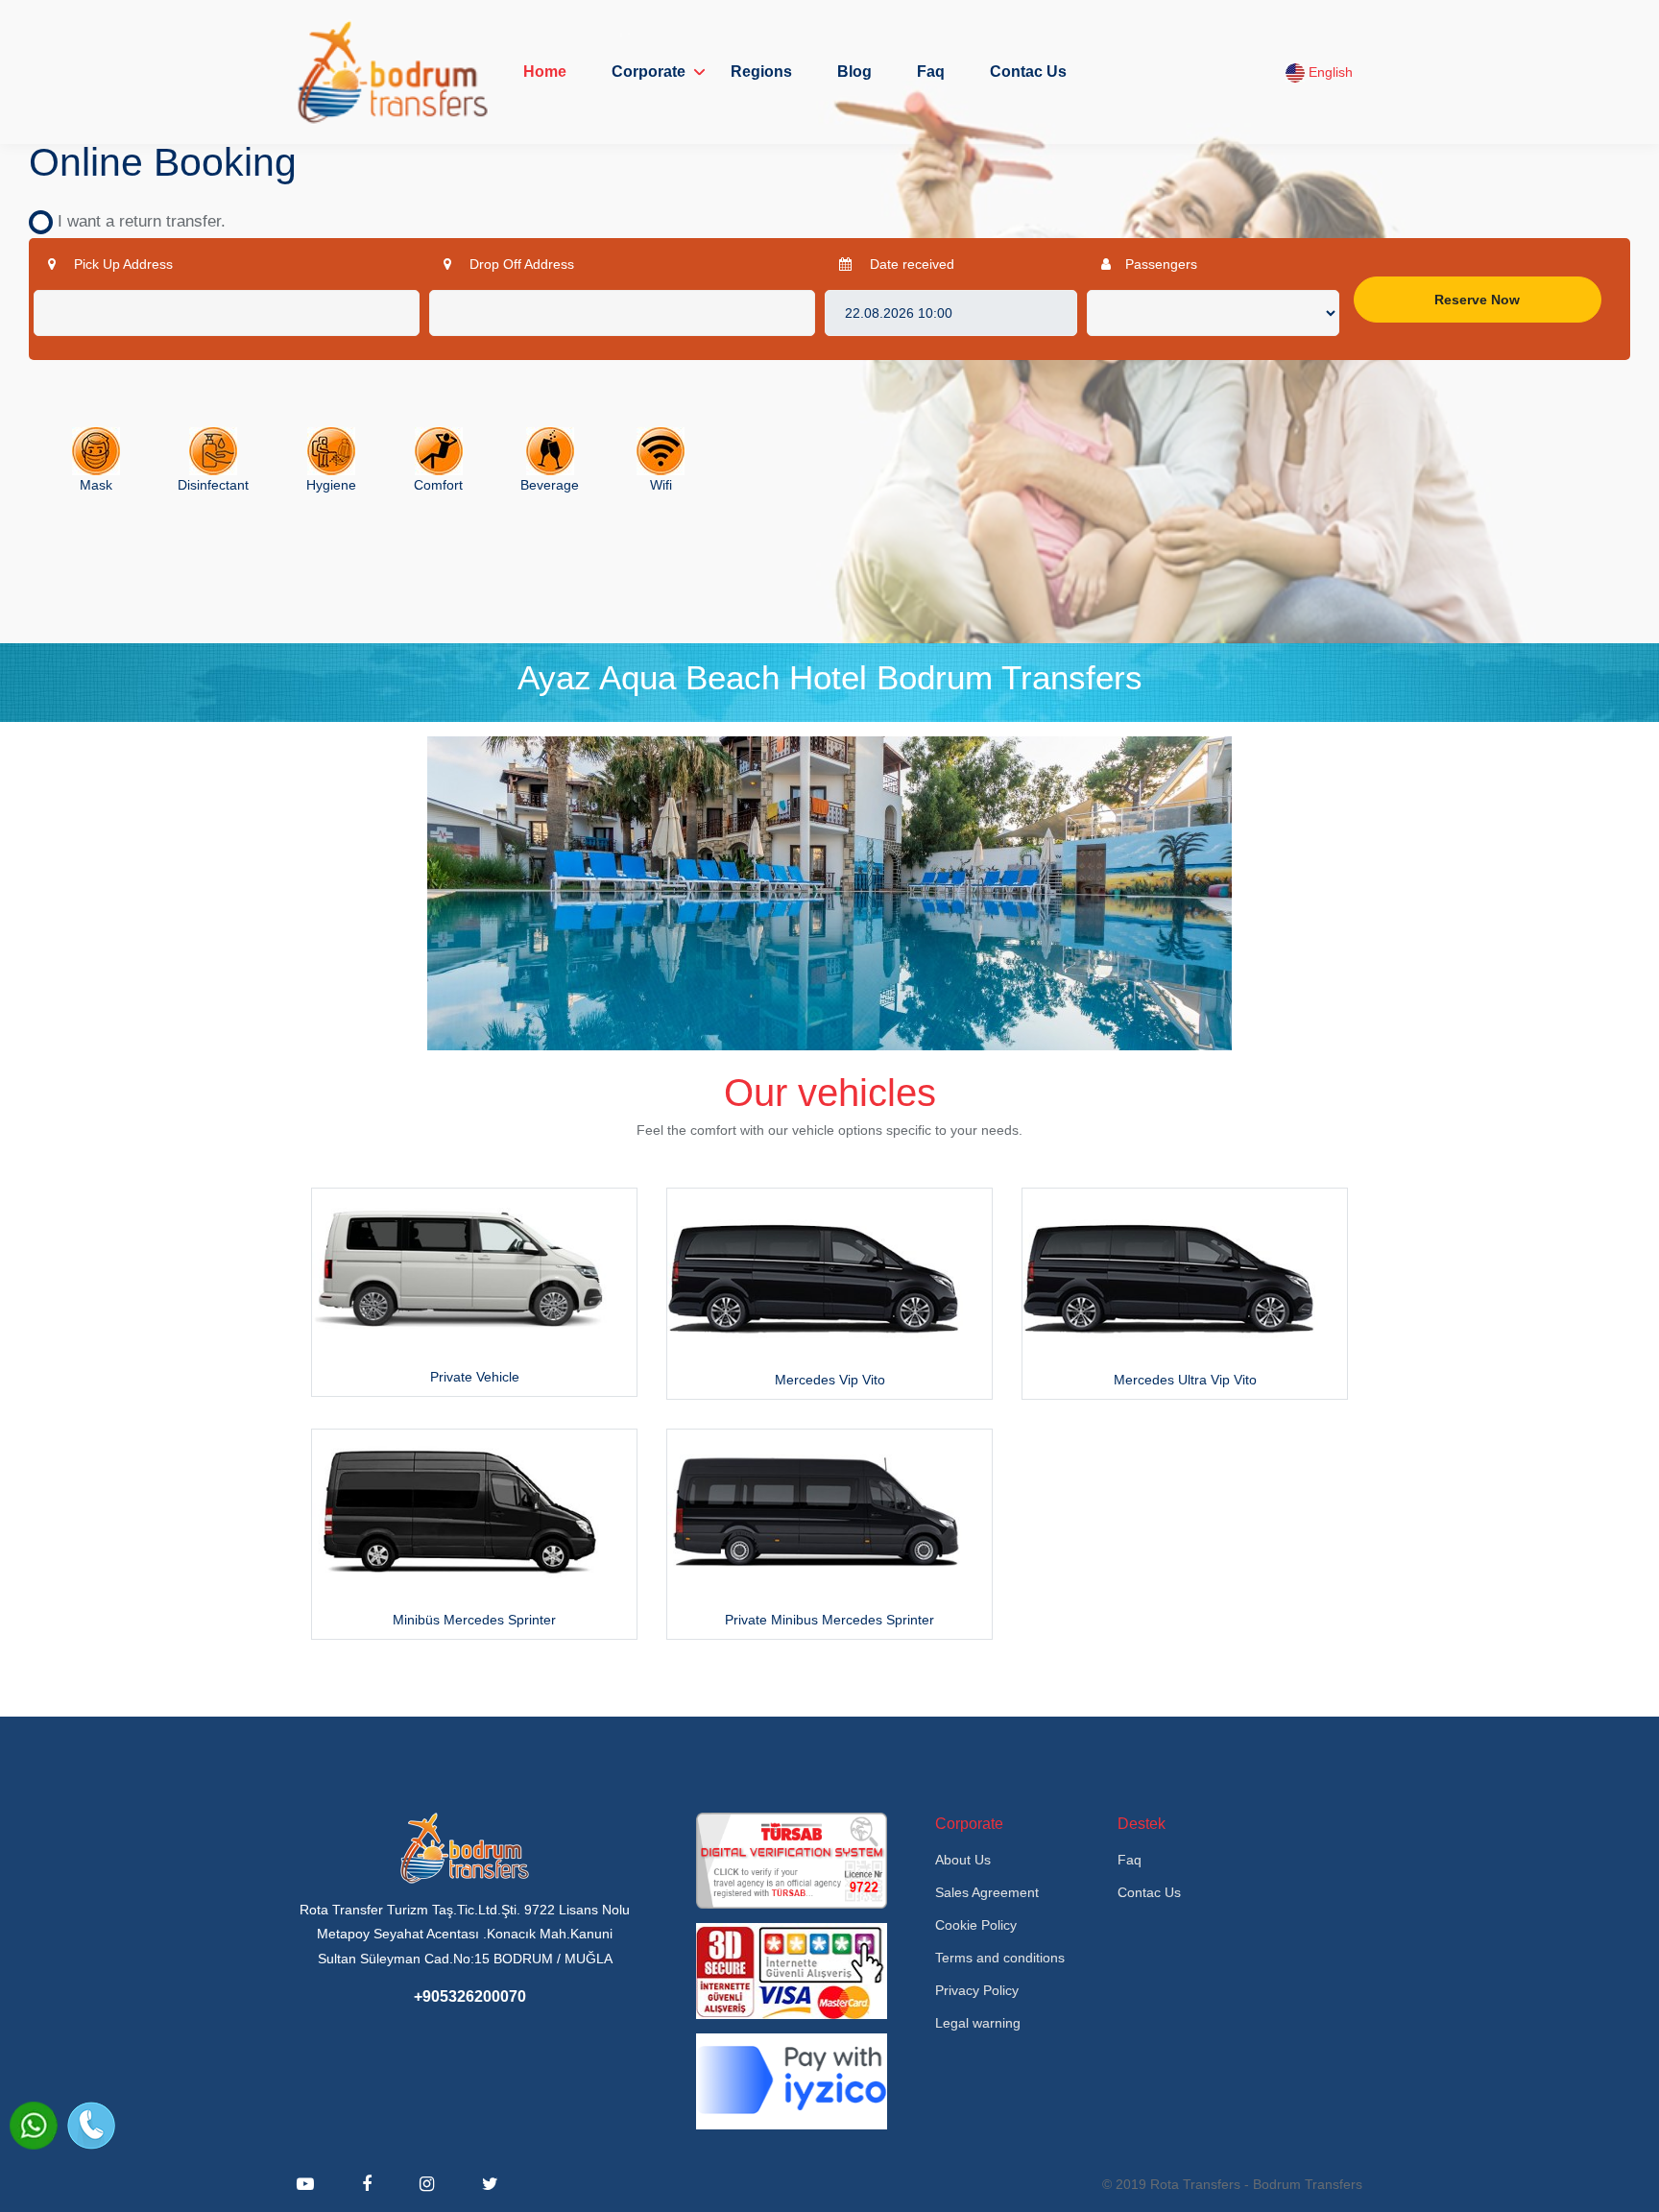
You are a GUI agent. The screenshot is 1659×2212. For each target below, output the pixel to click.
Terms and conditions (1000, 1958)
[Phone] (91, 2126)
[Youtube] (305, 2184)
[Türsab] (792, 1860)
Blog (854, 72)
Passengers (1161, 264)
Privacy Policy (977, 1990)
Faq (931, 72)
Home (545, 72)
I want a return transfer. (134, 221)
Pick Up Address (121, 264)
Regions (761, 72)
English (1329, 72)
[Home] (393, 72)
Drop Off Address (520, 264)
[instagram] (427, 2184)
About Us (963, 1860)
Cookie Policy (976, 1925)
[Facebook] (367, 2184)
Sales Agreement (987, 1892)
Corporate (649, 72)
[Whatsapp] (34, 2126)
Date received (910, 264)
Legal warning (978, 2023)
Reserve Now (1477, 300)
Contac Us (1028, 72)
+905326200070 (470, 1996)
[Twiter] (490, 2184)
